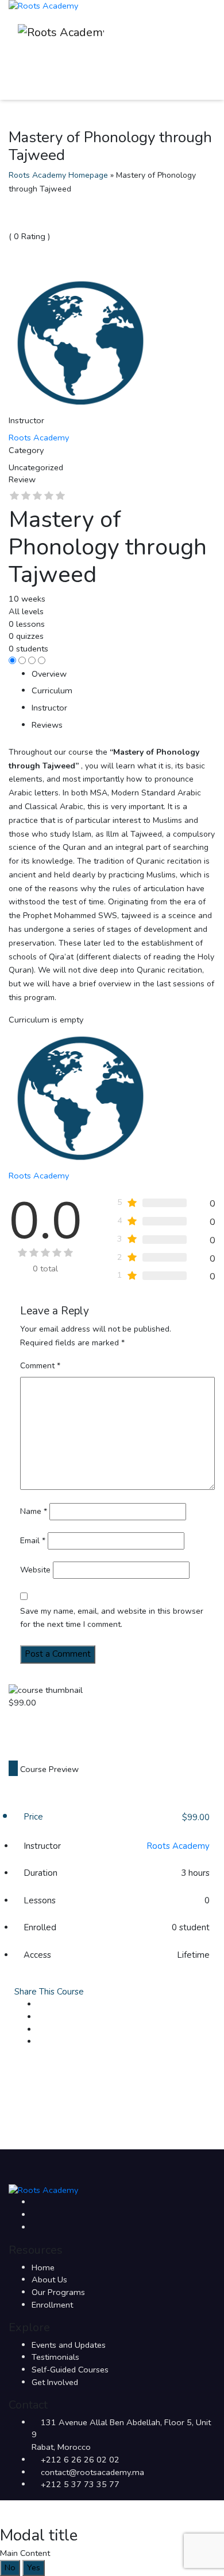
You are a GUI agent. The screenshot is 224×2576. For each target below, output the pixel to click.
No (10, 2567)
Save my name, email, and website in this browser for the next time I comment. (112, 1618)
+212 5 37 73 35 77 (80, 2484)
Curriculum (52, 690)
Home (43, 2267)
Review (22, 479)
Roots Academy (178, 1846)
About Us (49, 2280)
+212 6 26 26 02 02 (80, 2460)
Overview (49, 674)
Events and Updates (69, 2345)
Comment (40, 1366)
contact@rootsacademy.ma (92, 2472)
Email (33, 1541)
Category (26, 450)
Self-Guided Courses (70, 2370)
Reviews (47, 725)
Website (35, 1570)
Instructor (26, 420)
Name (34, 1511)
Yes (34, 2567)
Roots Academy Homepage (58, 175)
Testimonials (55, 2357)
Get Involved (55, 2382)
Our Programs (58, 2292)
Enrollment (52, 2305)
